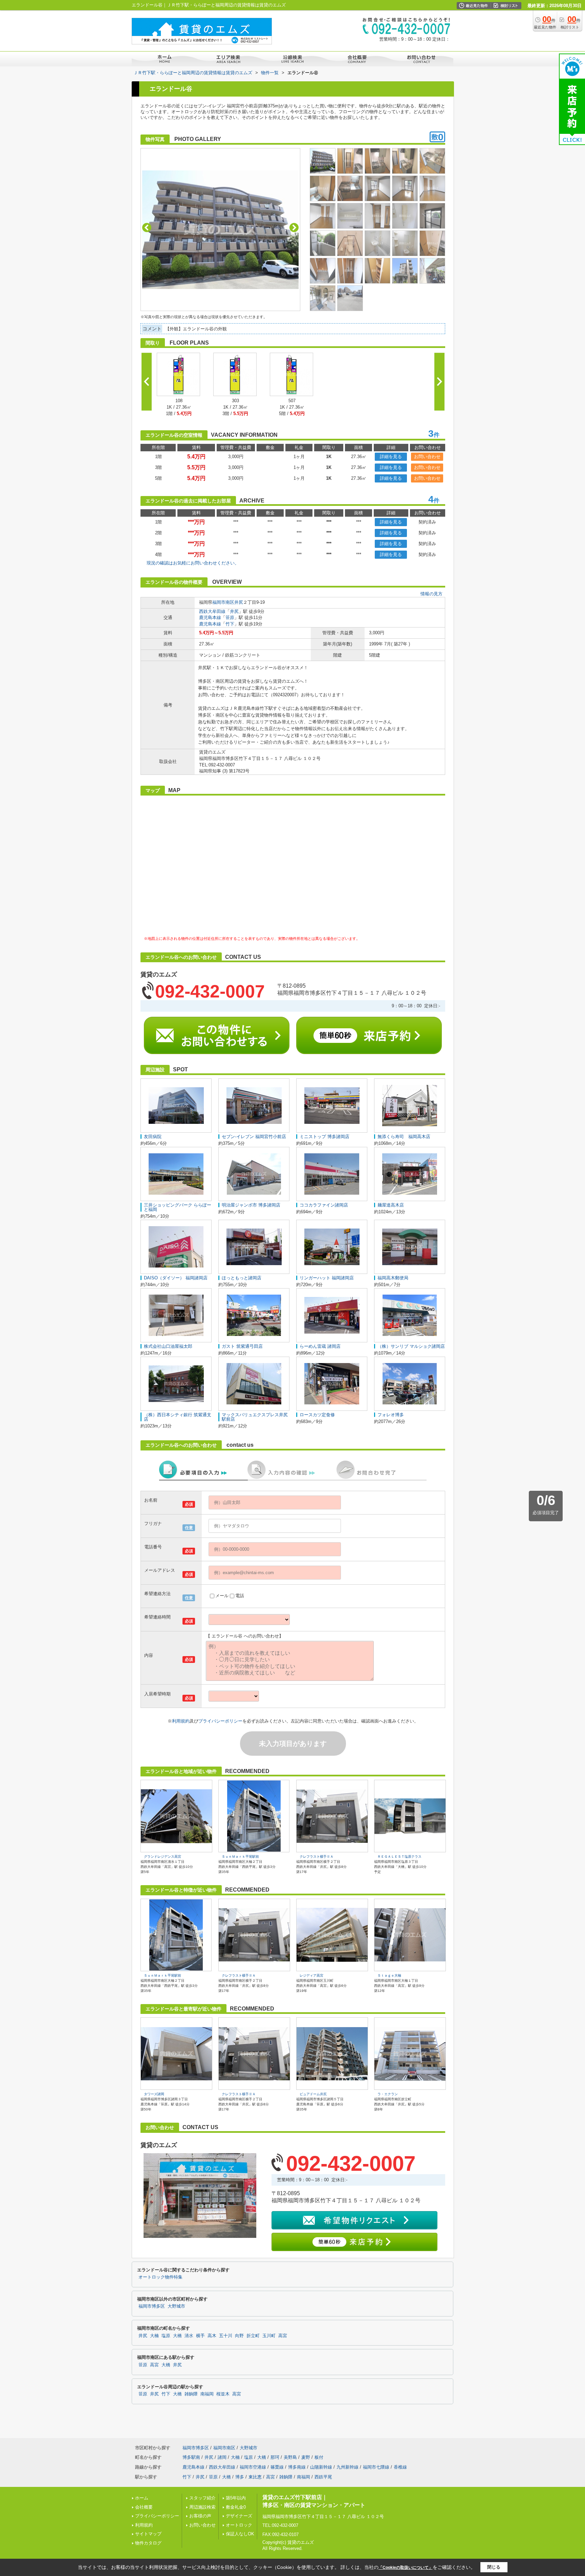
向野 (239, 2336)
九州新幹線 (348, 2467)
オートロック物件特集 (160, 2277)
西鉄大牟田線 (212, 611)
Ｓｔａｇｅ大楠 (389, 1975)
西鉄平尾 (323, 2477)
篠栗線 (277, 2467)
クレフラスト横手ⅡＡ (317, 1857)
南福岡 (207, 2394)
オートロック (239, 2525)
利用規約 (181, 1721)
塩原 (166, 2336)
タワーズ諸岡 (154, 2094)
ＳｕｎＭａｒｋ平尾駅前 (240, 1857)
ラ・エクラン (388, 2094)
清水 (189, 2336)
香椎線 (400, 2467)
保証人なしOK (240, 2534)
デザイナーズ (239, 2516)
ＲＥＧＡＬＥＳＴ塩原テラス (399, 1857)
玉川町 (269, 2336)
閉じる (494, 2567)
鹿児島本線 (210, 617)
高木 (212, 2336)
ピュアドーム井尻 (313, 2094)
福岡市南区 (223, 602)
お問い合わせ (427, 457)
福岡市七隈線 (376, 2467)
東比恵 (255, 2477)
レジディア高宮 (311, 1975)
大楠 (154, 2336)
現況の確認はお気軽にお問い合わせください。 (193, 563)
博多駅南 (191, 2457)
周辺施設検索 (202, 2507)
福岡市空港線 (253, 2467)
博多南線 (297, 2467)
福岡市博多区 (152, 2306)
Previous (147, 228)
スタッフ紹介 (202, 2498)
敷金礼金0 (236, 2507)
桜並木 (223, 2394)
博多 (240, 2477)
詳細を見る (391, 457)
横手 (200, 2336)
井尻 (239, 602)
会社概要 (144, 2507)
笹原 (230, 617)
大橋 (177, 2336)
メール (222, 1596)
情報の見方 (431, 594)
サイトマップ (148, 2534)
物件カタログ (148, 2543)
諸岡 (222, 2457)
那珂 (275, 2457)
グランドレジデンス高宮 (162, 1857)
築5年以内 (236, 2498)
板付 (319, 2457)
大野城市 (176, 2306)
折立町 (253, 2336)
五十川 (226, 2336)
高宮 (283, 2336)
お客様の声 (200, 2516)
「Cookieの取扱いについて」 (406, 2568)
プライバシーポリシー (220, 1721)
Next (294, 228)
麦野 (306, 2457)
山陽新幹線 (321, 2467)
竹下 (230, 624)
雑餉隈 (191, 2394)
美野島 (290, 2457)
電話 (240, 1596)
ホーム (142, 2498)
